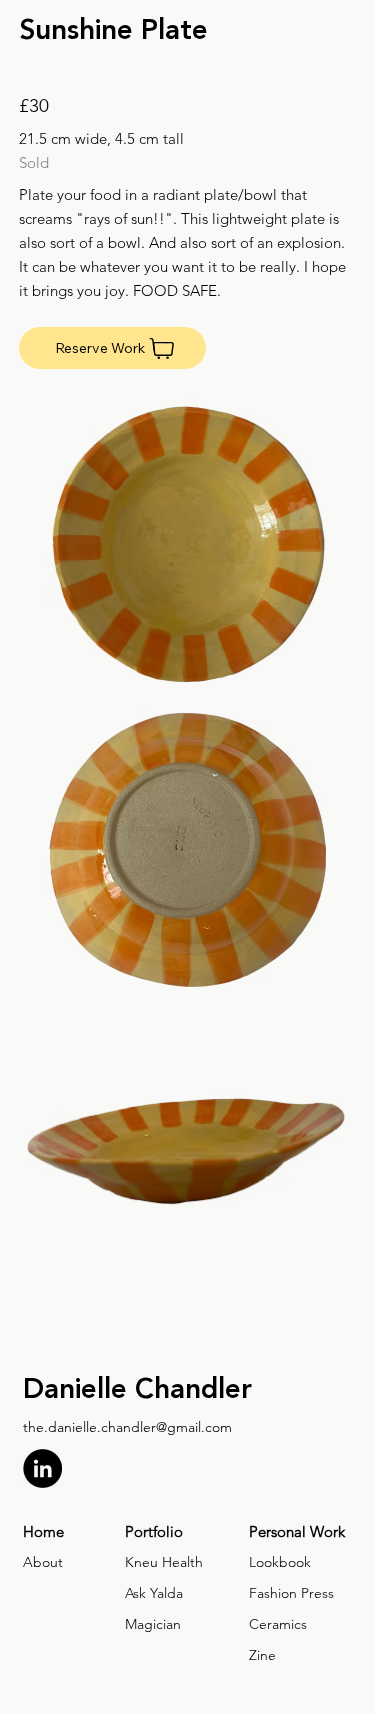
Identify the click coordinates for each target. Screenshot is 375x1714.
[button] (113, 348)
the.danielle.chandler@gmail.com (127, 1427)
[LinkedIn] (42, 1468)
